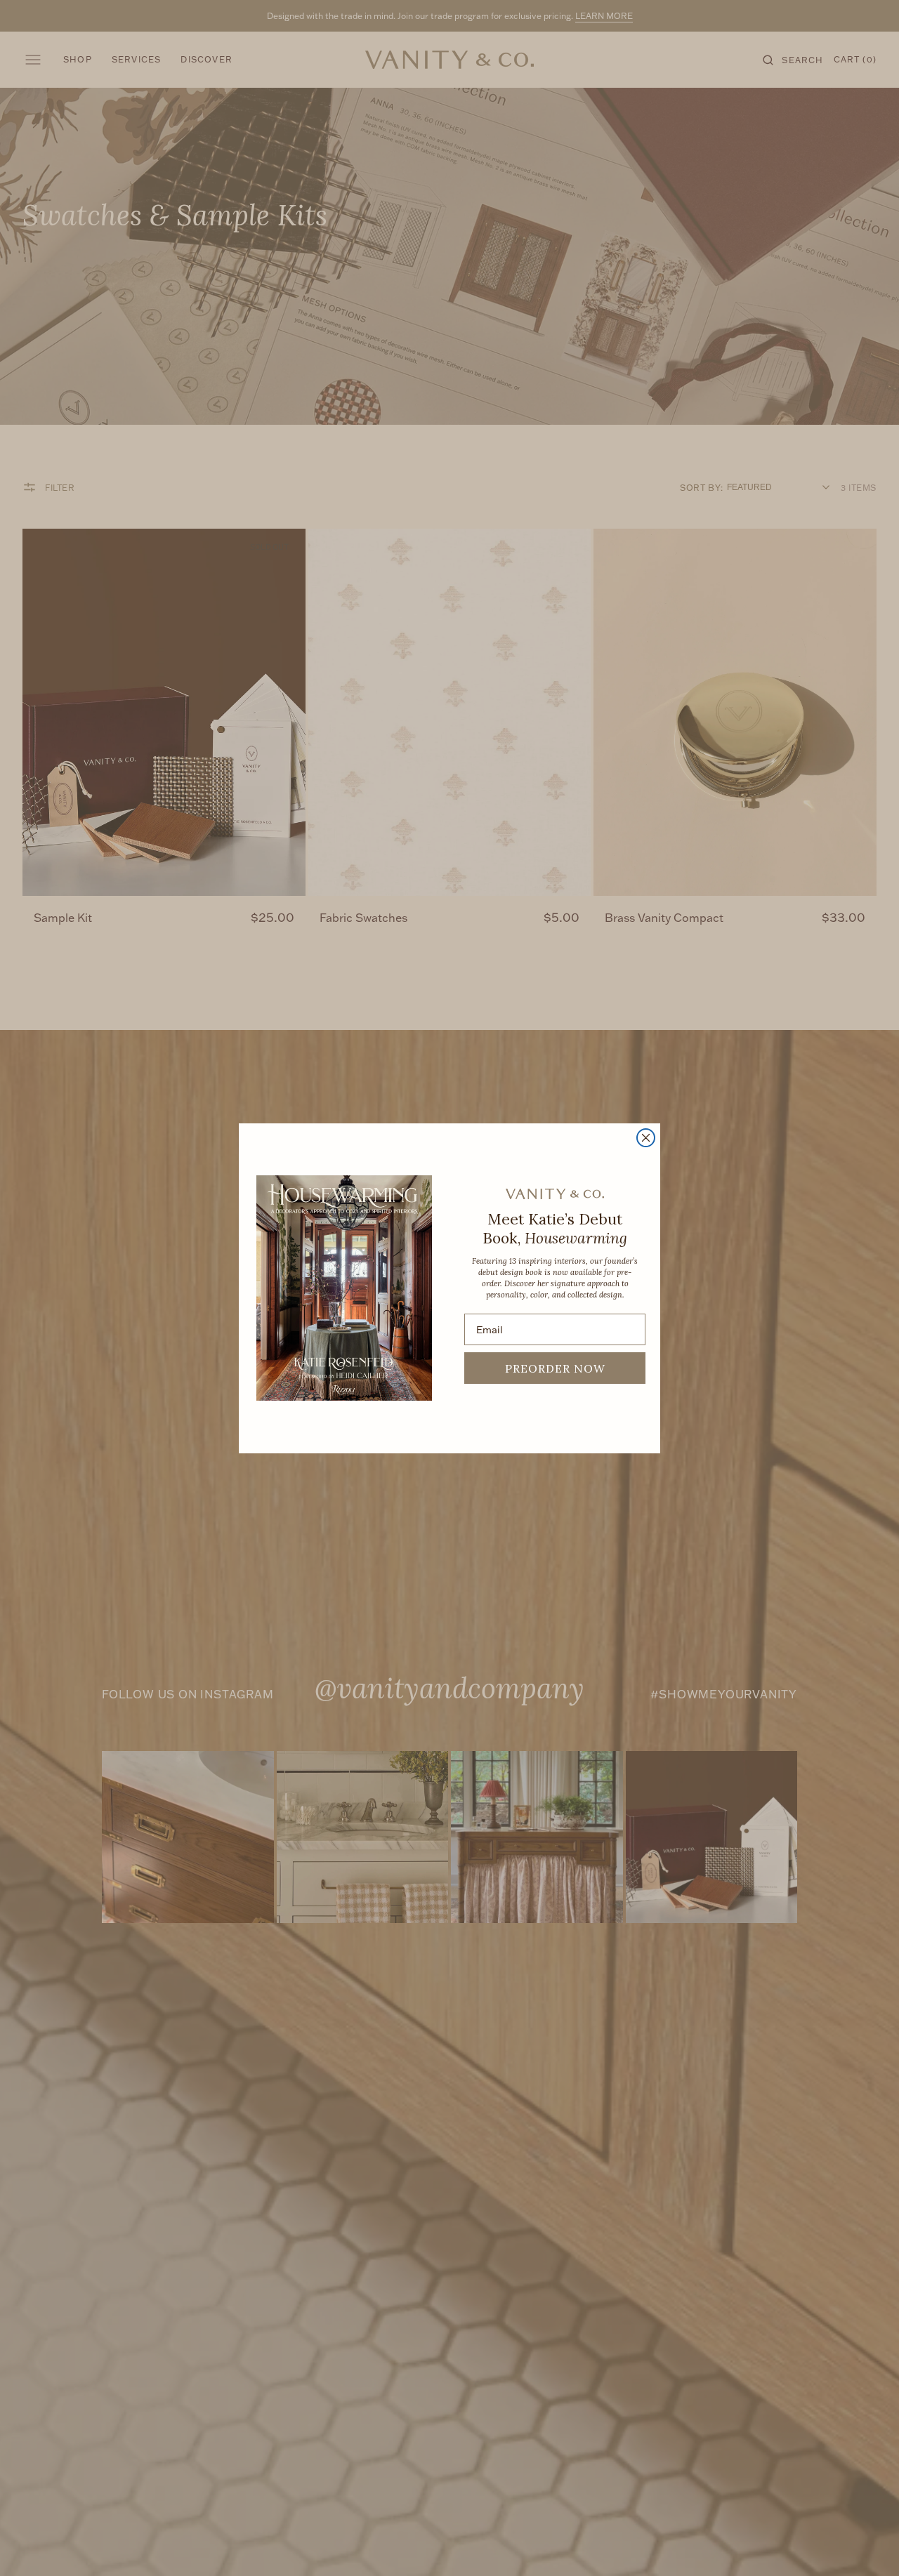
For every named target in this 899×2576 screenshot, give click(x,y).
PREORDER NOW (555, 1368)
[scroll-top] (867, 2544)
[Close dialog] (646, 1138)
